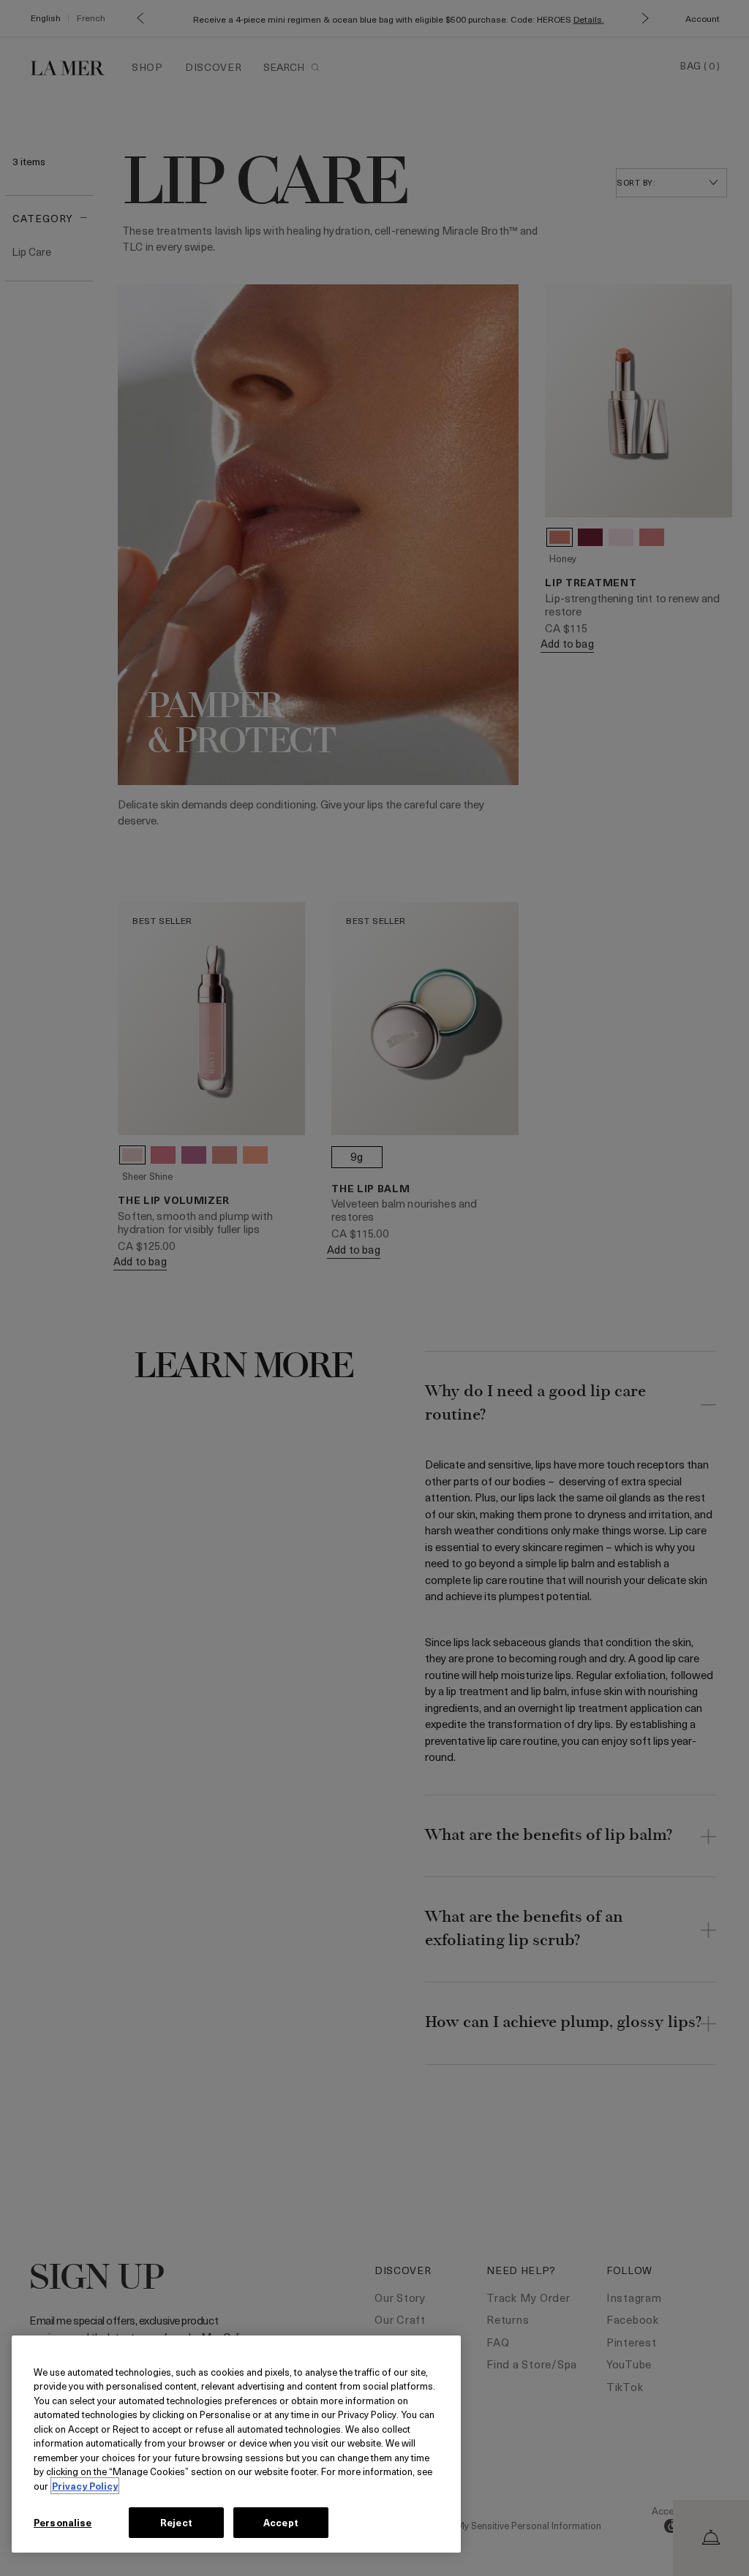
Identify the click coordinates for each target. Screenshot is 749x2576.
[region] (236, 2444)
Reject (176, 2522)
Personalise (63, 2522)
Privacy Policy (85, 2486)
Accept (281, 2522)
